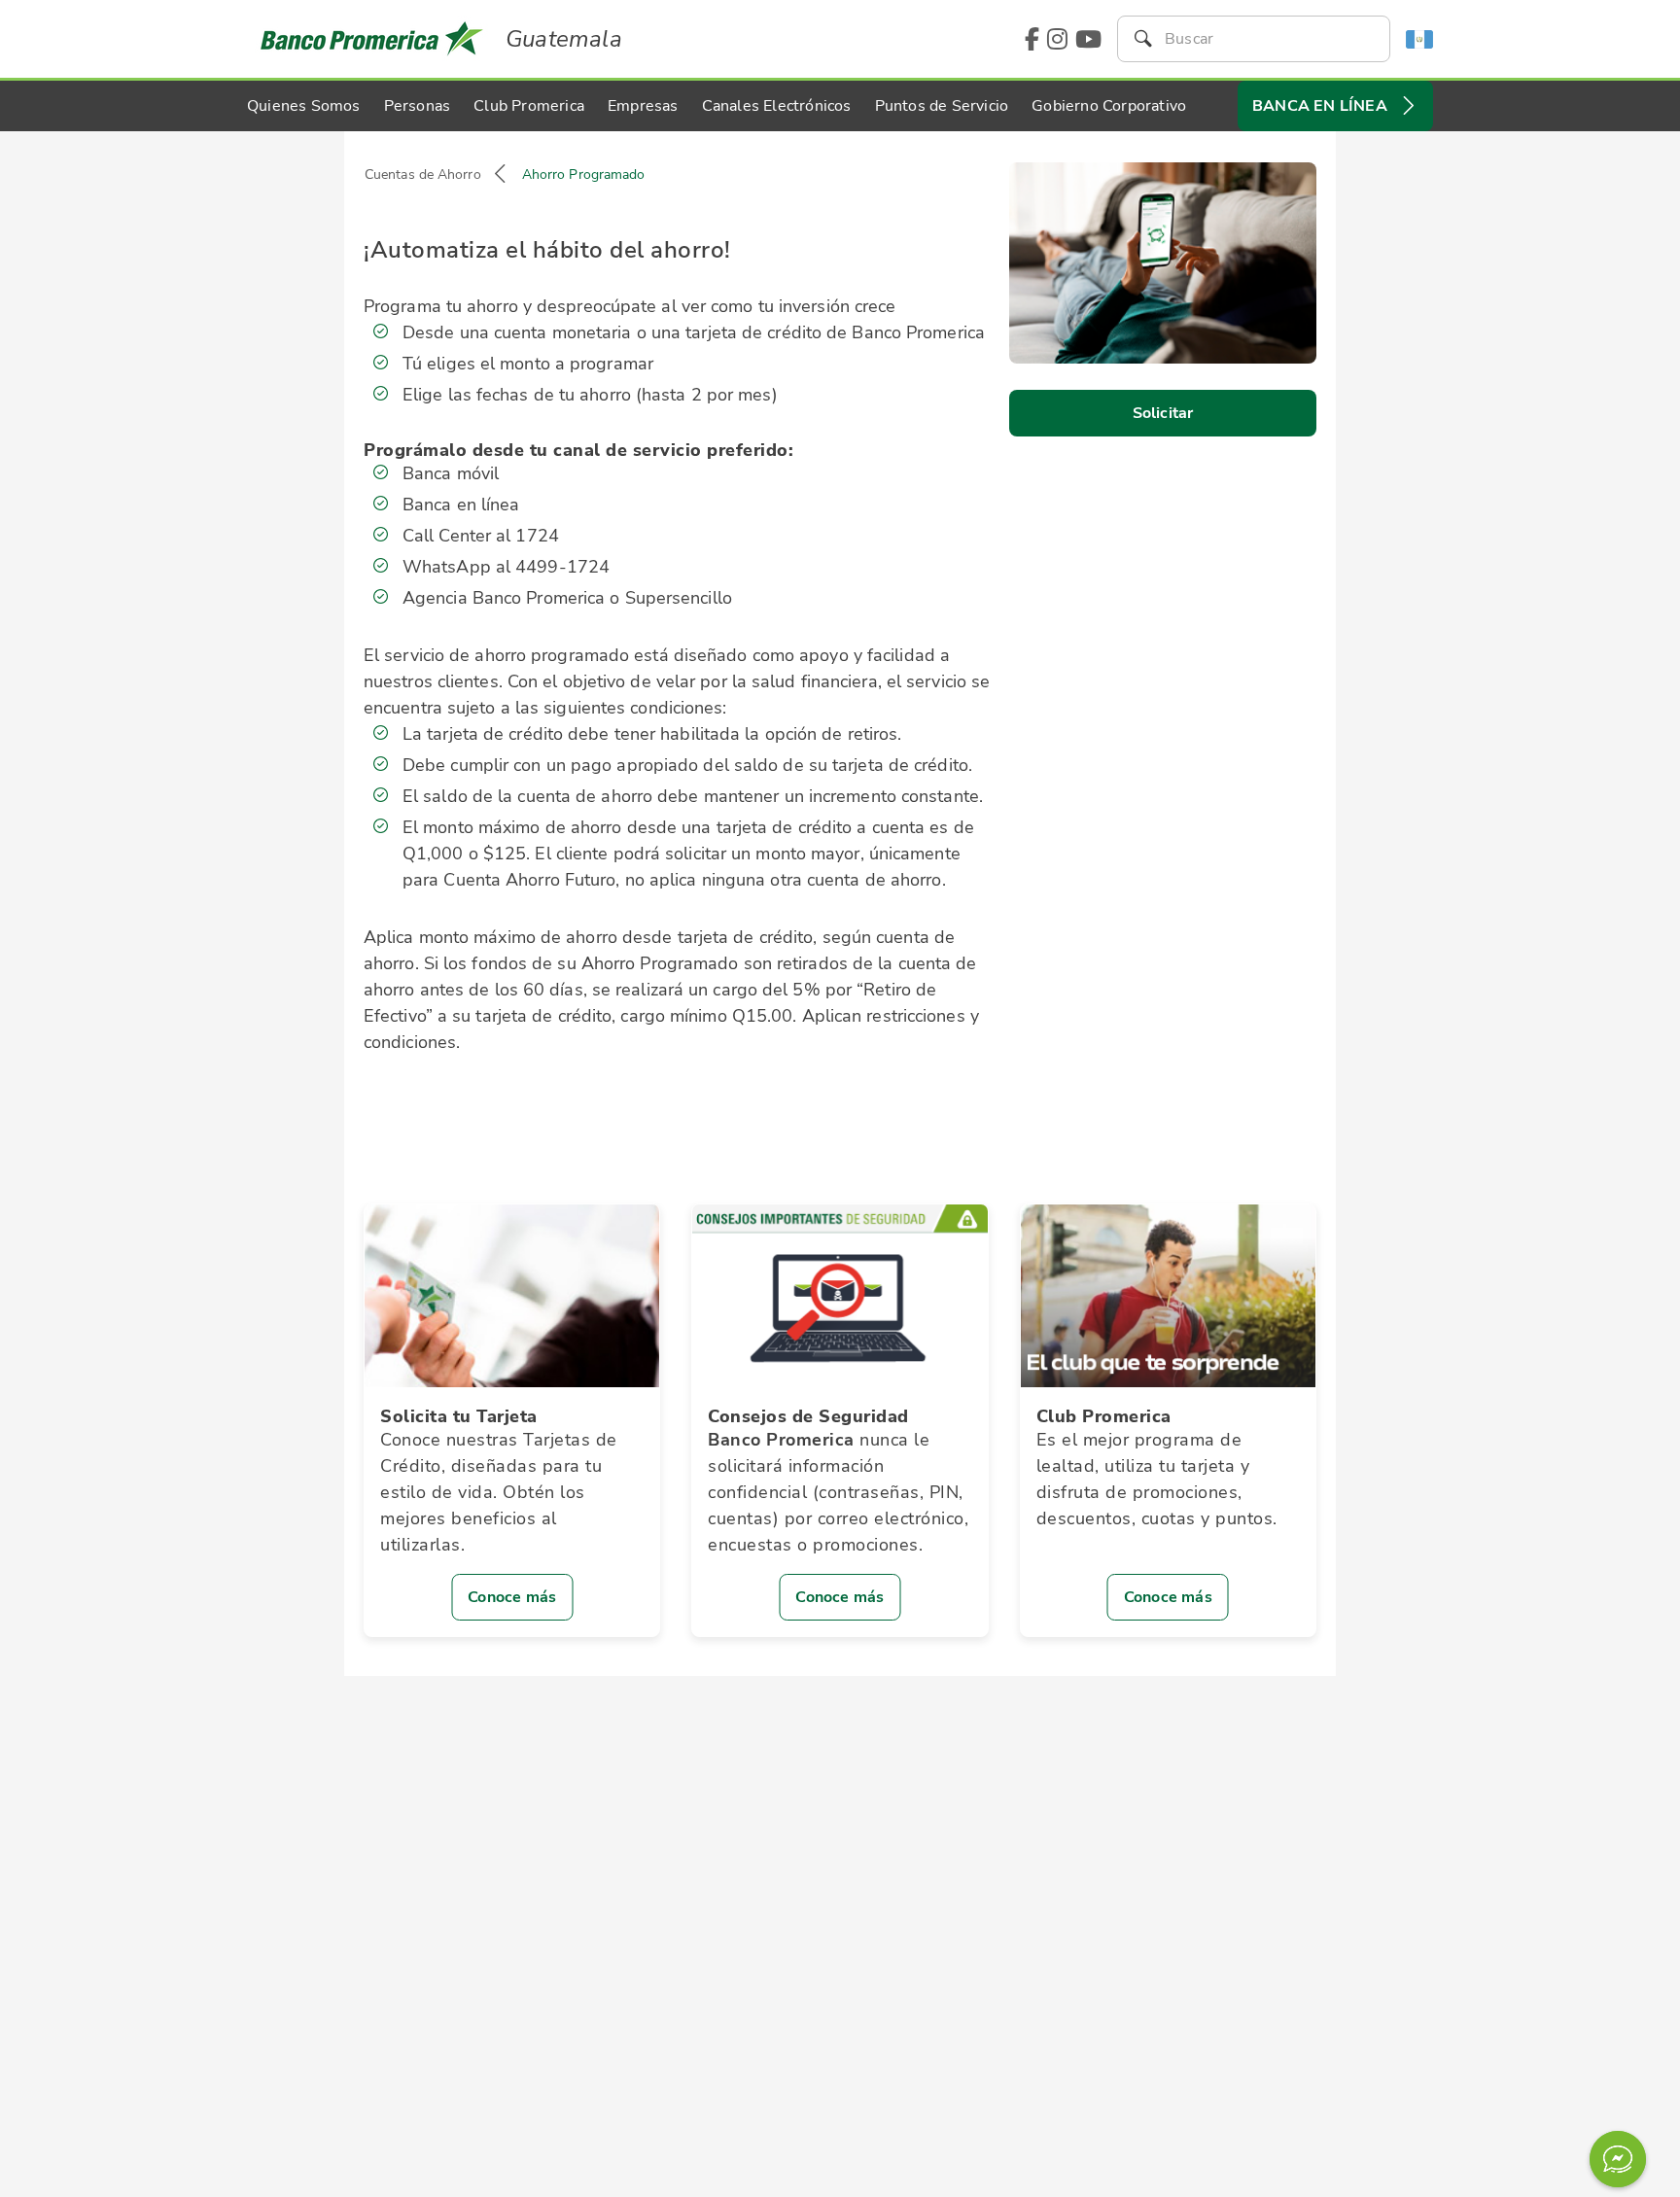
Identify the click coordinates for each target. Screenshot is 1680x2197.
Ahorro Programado (584, 174)
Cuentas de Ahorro (423, 174)
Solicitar (1163, 413)
